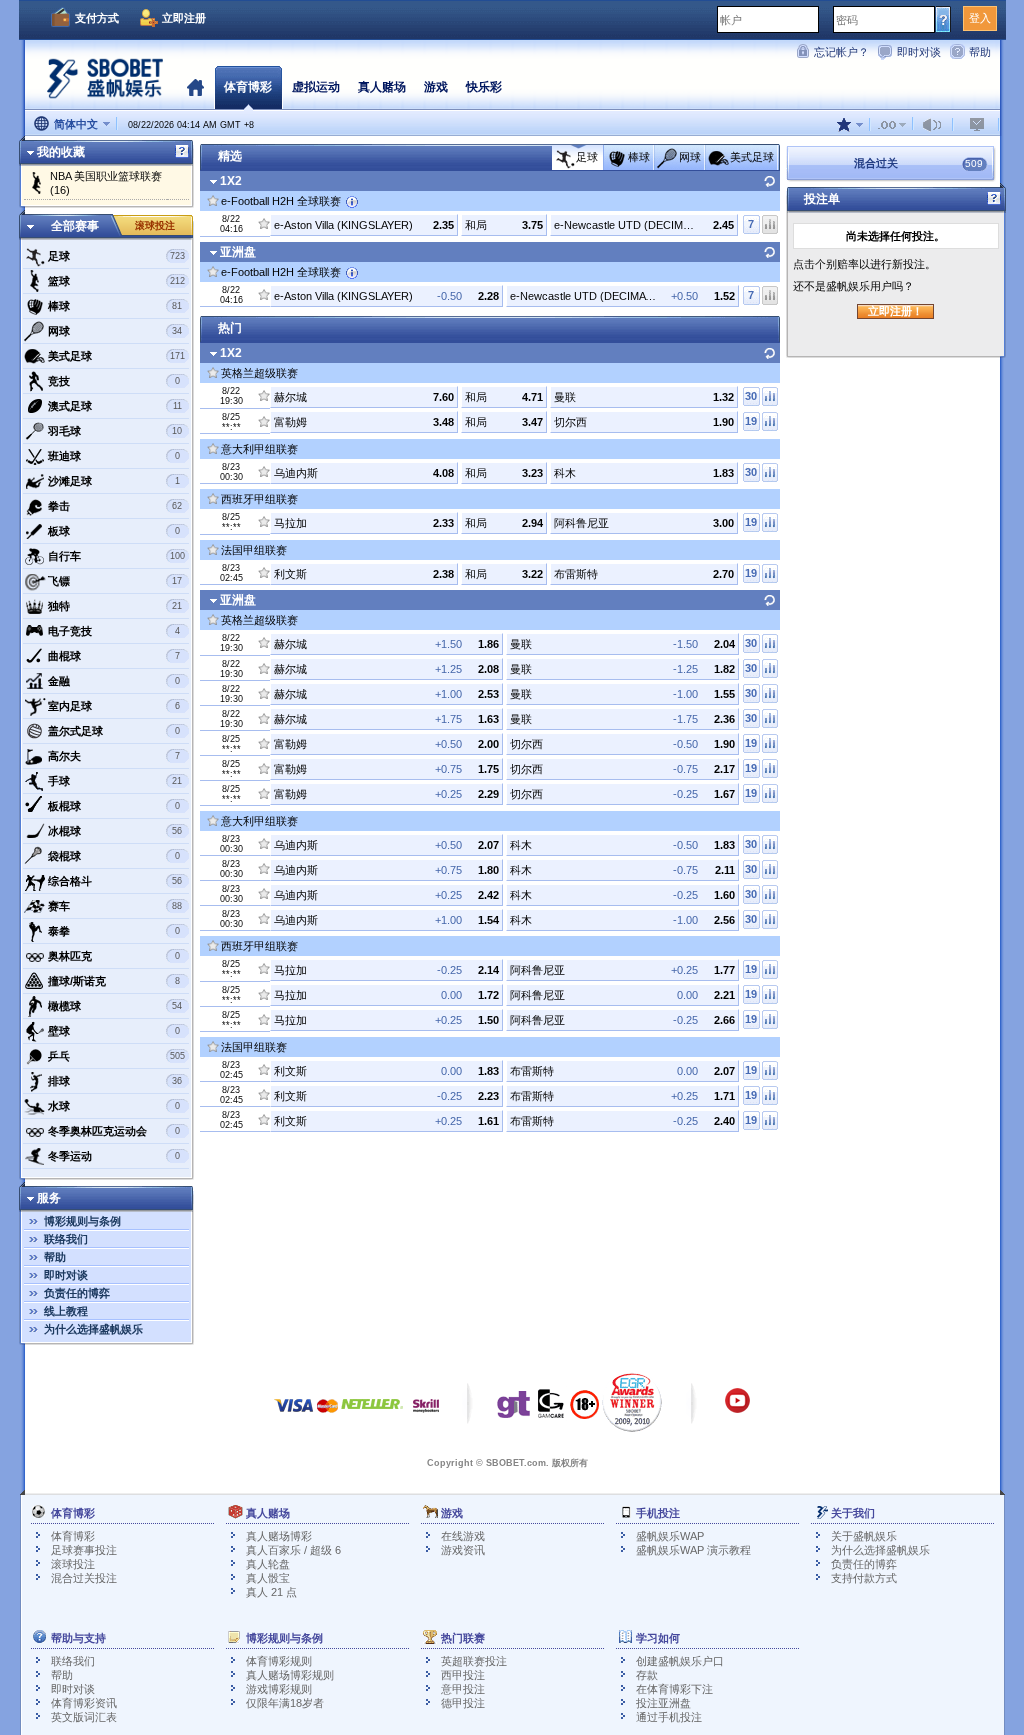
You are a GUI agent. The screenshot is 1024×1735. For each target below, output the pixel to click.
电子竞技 (114, 631)
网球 (115, 331)
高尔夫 (114, 756)
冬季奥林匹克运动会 (114, 1131)
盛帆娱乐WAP (670, 1536)
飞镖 (115, 581)
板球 (114, 531)
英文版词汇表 (84, 1717)
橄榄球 (115, 1006)
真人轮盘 (268, 1564)
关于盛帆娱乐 (864, 1536)
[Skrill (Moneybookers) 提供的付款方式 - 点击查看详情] (426, 1415)
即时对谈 (919, 52)
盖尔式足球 (114, 731)
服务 (49, 1198)
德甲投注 (463, 1703)
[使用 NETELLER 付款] (372, 1415)
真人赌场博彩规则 (290, 1675)
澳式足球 (115, 406)
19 (751, 421)
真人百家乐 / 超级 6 (293, 1550)
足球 (116, 256)
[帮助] (182, 152)
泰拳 (114, 931)
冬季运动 (114, 1156)
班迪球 (114, 456)
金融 (114, 681)
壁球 (114, 1031)
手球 (115, 781)
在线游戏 (463, 1536)
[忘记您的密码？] (943, 19)
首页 (195, 87)
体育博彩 (73, 1536)
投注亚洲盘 (663, 1703)
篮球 (116, 281)
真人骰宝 (268, 1578)
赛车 (115, 906)
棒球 (115, 306)
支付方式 (97, 18)
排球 (115, 1081)
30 (751, 396)
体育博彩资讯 (84, 1703)
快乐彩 (484, 87)
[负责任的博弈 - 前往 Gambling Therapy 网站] (514, 1409)
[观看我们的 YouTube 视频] (737, 1410)
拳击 (115, 506)
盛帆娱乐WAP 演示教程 (693, 1550)
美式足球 (116, 356)
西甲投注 (463, 1675)
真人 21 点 (271, 1592)
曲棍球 (114, 656)
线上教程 (66, 1311)
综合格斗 (115, 881)
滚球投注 (155, 225)
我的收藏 (61, 152)
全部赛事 (75, 226)
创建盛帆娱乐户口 (680, 1661)
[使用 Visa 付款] (294, 1415)
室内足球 (114, 706)
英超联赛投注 (474, 1661)
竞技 (114, 381)
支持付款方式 (864, 1578)
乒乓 (116, 1056)
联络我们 (66, 1239)
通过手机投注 (669, 1717)
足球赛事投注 (84, 1550)
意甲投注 (463, 1689)
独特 (115, 606)
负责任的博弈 (77, 1293)
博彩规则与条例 (82, 1221)
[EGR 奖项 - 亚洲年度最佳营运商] (632, 1402)
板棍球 (114, 806)
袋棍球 (114, 856)
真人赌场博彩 (279, 1536)
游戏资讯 (463, 1550)
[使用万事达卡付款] (327, 1415)
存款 (647, 1675)
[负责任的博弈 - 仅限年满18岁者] (584, 1411)
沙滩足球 (114, 481)
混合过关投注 (84, 1578)
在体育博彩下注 (674, 1689)
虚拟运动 (316, 87)
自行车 (116, 556)
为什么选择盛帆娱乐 (93, 1329)
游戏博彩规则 (279, 1689)
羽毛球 (115, 431)
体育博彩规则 (279, 1661)
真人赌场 (382, 87)
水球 (114, 1106)
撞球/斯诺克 (114, 981)
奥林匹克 (114, 956)
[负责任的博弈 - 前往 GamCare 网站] (551, 1409)
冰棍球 (115, 831)
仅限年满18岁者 (285, 1703)
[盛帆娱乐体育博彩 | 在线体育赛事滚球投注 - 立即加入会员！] (100, 84)
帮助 (980, 52)
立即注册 (184, 18)
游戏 (436, 87)
